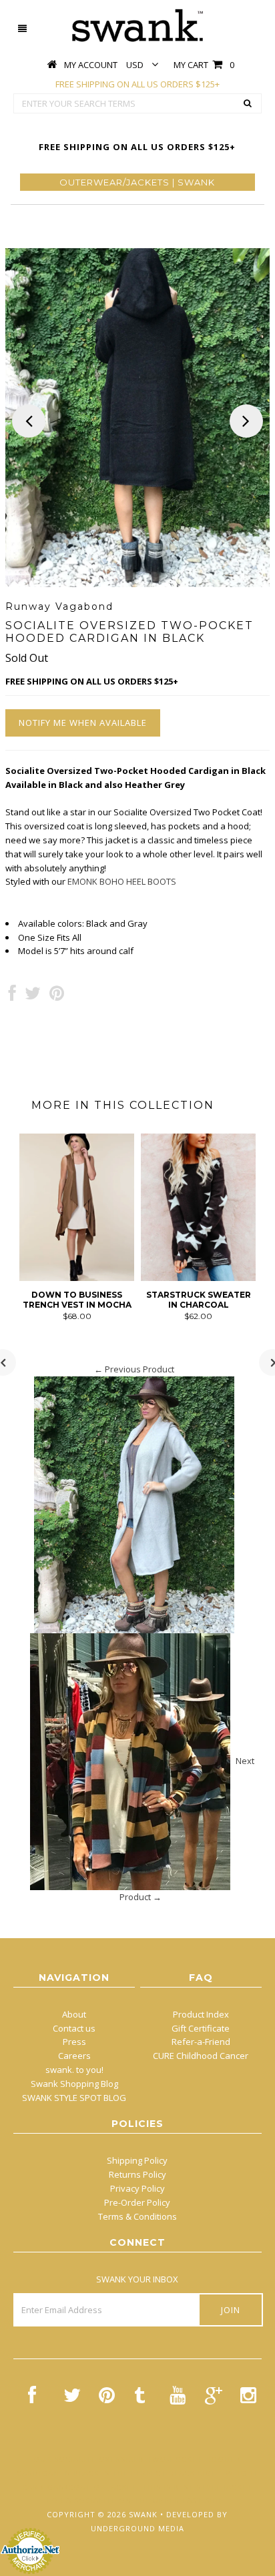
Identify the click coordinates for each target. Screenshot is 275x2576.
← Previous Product (134, 1369)
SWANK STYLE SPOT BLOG (74, 2098)
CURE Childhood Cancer (201, 2056)
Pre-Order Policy (137, 2202)
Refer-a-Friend (201, 2042)
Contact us (74, 2028)
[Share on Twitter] (33, 996)
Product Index (201, 2014)
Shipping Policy (137, 2160)
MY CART (204, 65)
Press (74, 2042)
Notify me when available (83, 723)
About (74, 2014)
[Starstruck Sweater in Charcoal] (198, 1278)
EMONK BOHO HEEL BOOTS (122, 881)
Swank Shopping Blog (74, 2084)
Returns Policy (137, 2174)
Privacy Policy (137, 2188)
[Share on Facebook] (12, 996)
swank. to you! (74, 2070)
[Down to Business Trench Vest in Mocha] (77, 1278)
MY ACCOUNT (91, 65)
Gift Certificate (201, 2028)
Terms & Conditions (137, 2216)
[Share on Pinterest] (57, 996)
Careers (74, 2056)
